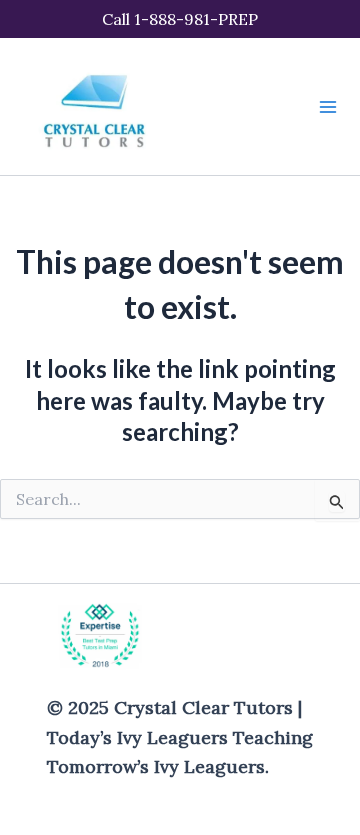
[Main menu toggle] (328, 107)
